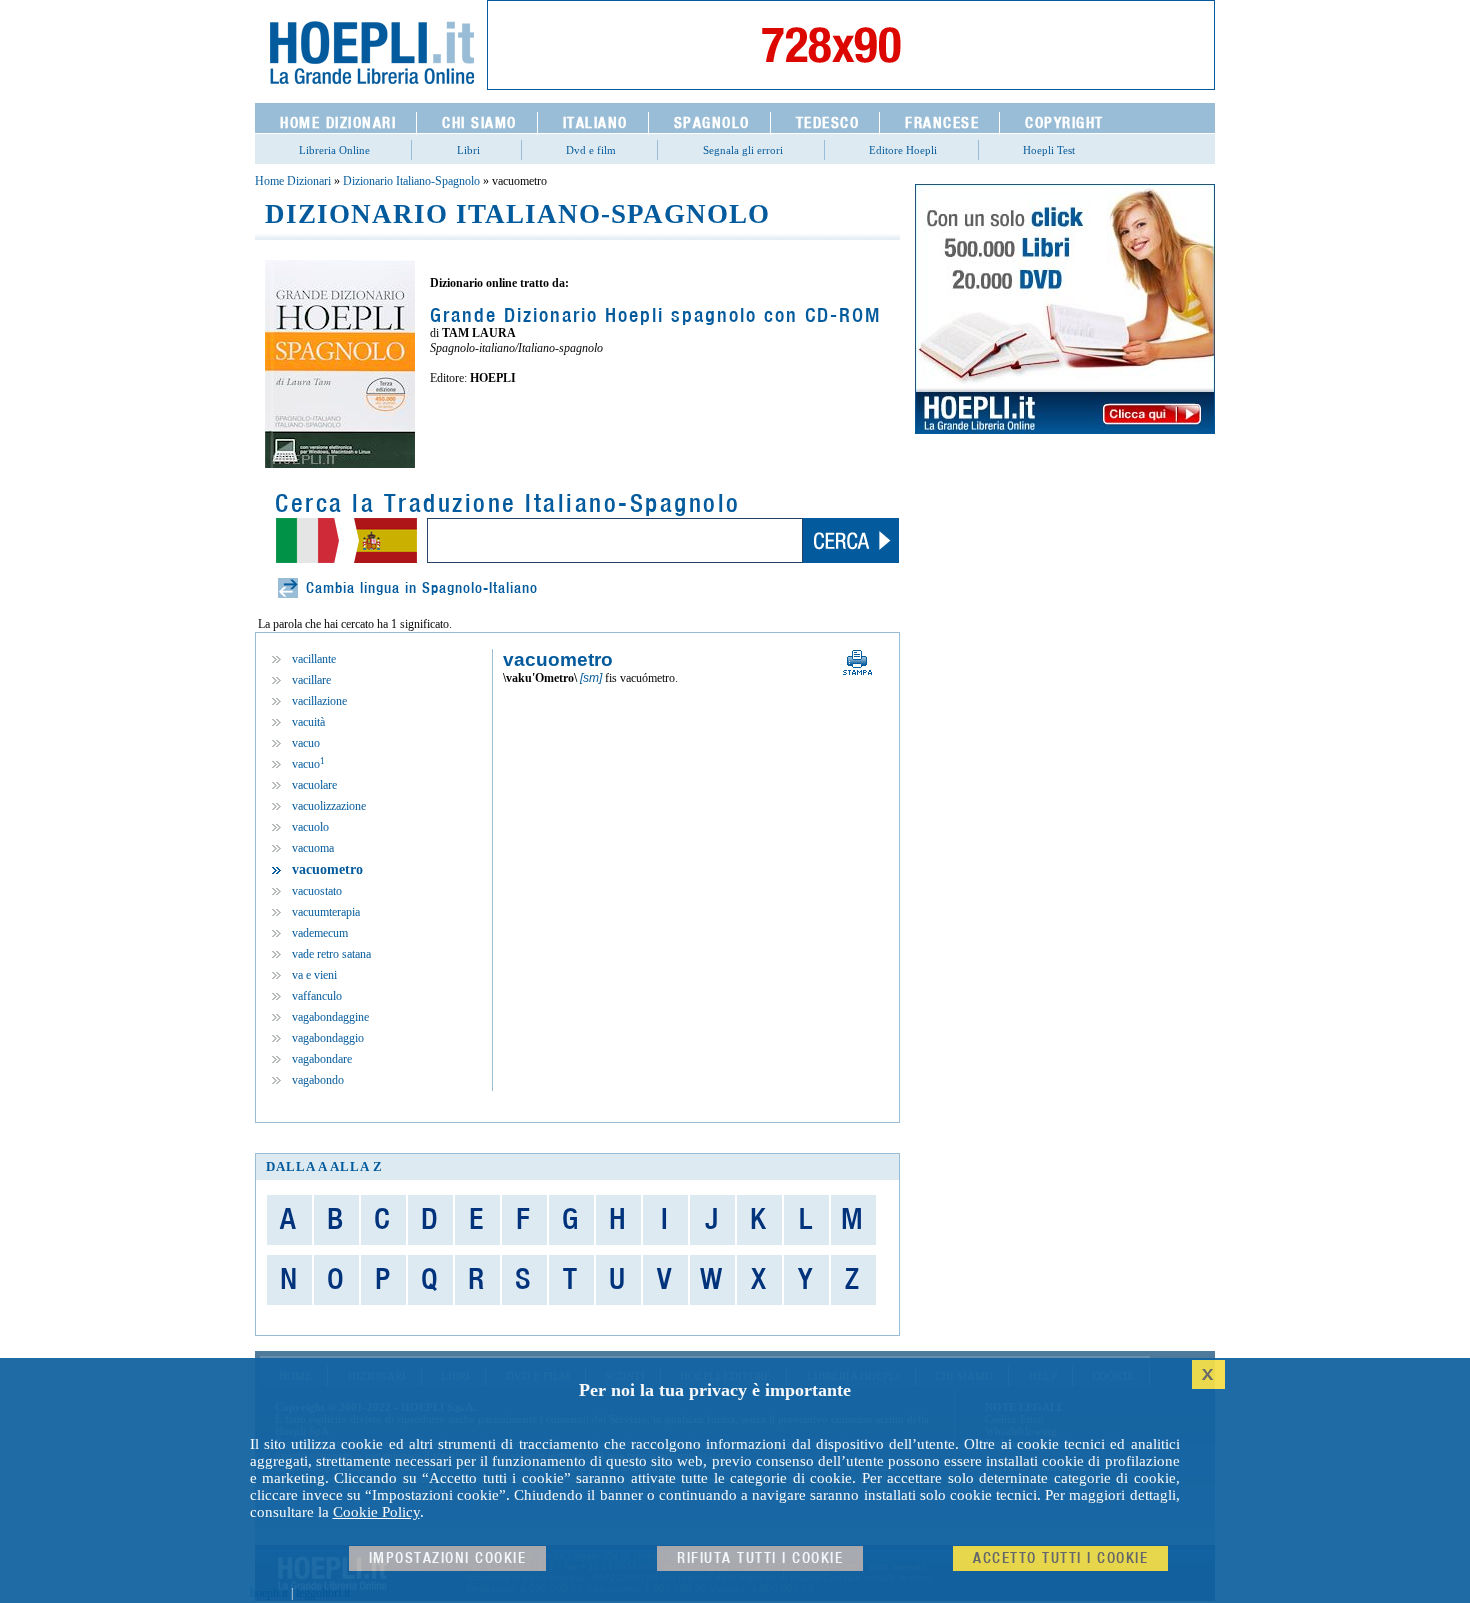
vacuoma (313, 848)
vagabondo (318, 1080)
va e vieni (314, 975)
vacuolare (314, 785)
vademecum (320, 933)
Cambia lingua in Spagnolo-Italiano (422, 588)
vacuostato (317, 891)
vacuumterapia (326, 912)
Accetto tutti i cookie (1060, 1558)
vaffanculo (317, 996)
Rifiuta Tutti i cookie (760, 1558)
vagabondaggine (330, 1017)
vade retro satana (331, 954)
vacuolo (310, 827)
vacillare (311, 680)
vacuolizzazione (329, 806)
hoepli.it (269, 1593)
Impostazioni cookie (448, 1558)
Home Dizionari (293, 181)
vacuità (308, 722)
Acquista (500, 421)
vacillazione (319, 701)
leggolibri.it (323, 1593)
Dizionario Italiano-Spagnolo (411, 181)
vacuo (306, 743)
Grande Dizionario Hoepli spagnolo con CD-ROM (655, 316)
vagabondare (322, 1059)
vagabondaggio (328, 1038)
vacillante (314, 659)
